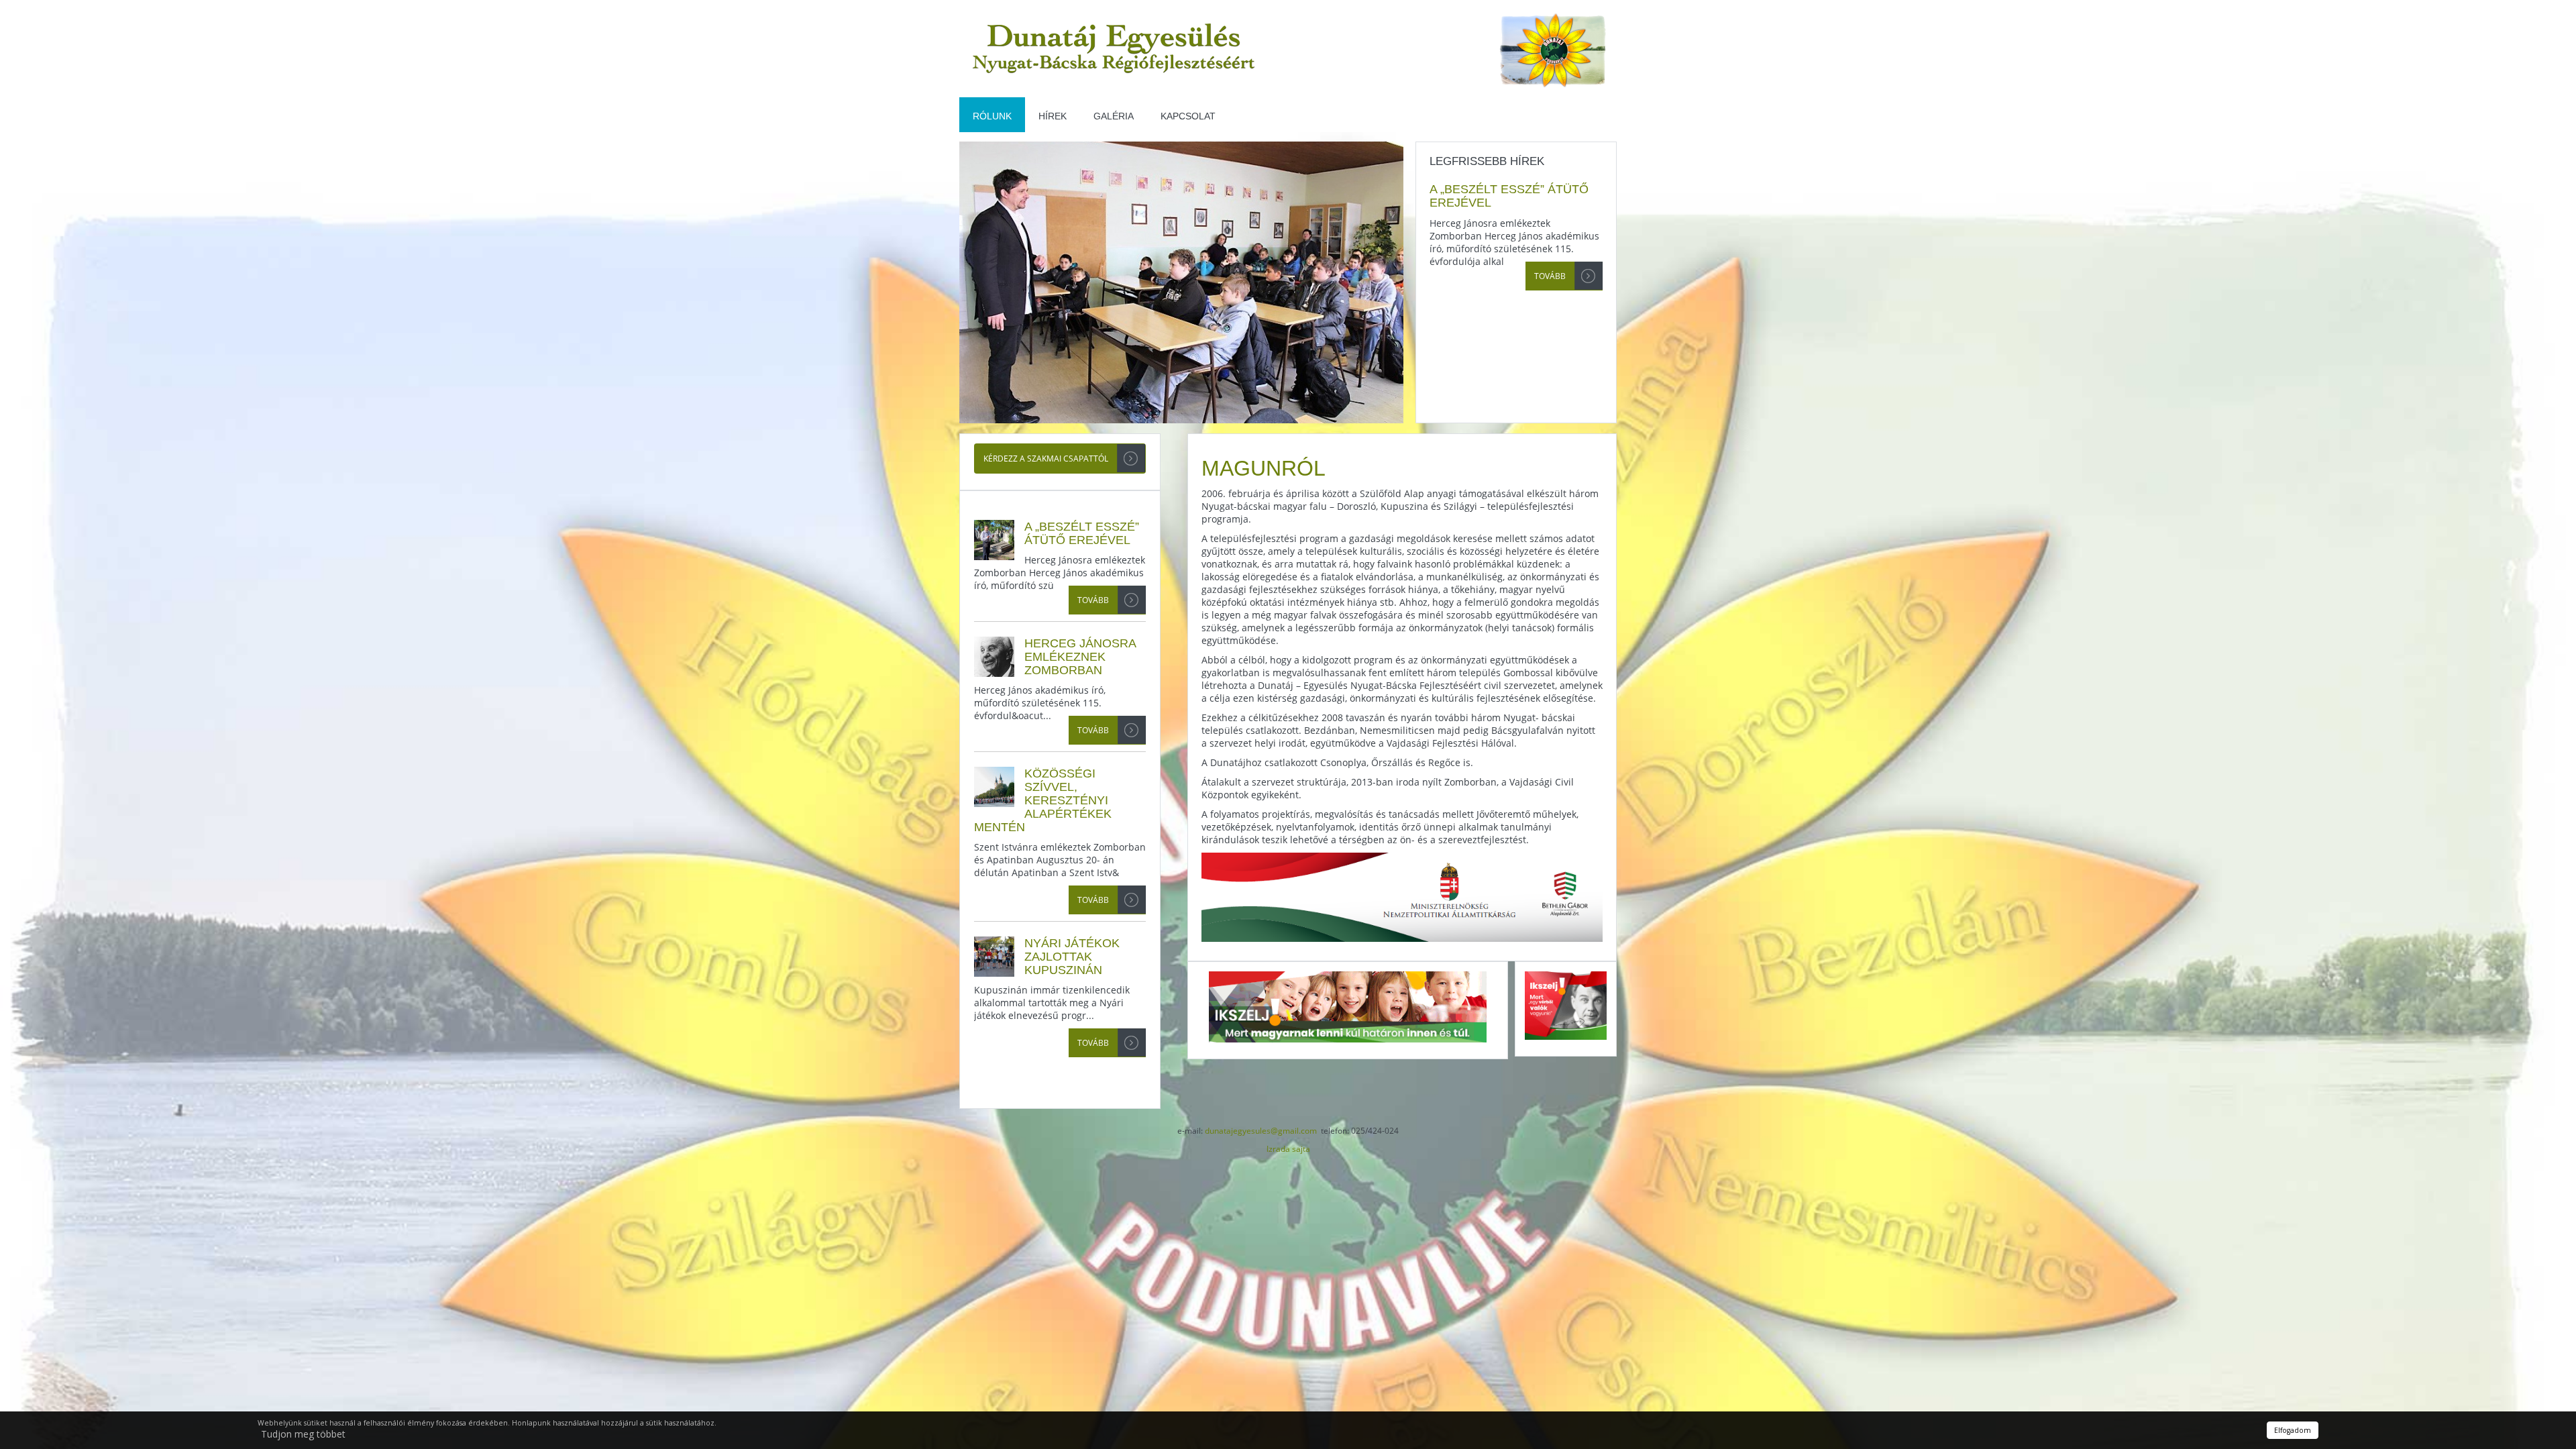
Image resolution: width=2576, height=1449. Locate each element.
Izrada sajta (1288, 1149)
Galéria (1114, 116)
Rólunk (992, 116)
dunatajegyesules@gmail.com (1261, 1131)
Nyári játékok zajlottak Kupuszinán (1072, 957)
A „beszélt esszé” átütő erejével (1082, 533)
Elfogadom (2293, 1430)
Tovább (1550, 276)
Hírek (1053, 116)
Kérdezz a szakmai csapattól (1046, 459)
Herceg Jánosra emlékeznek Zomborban (1080, 657)
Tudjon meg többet (303, 1434)
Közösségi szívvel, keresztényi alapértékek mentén (1043, 800)
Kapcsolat (1188, 116)
